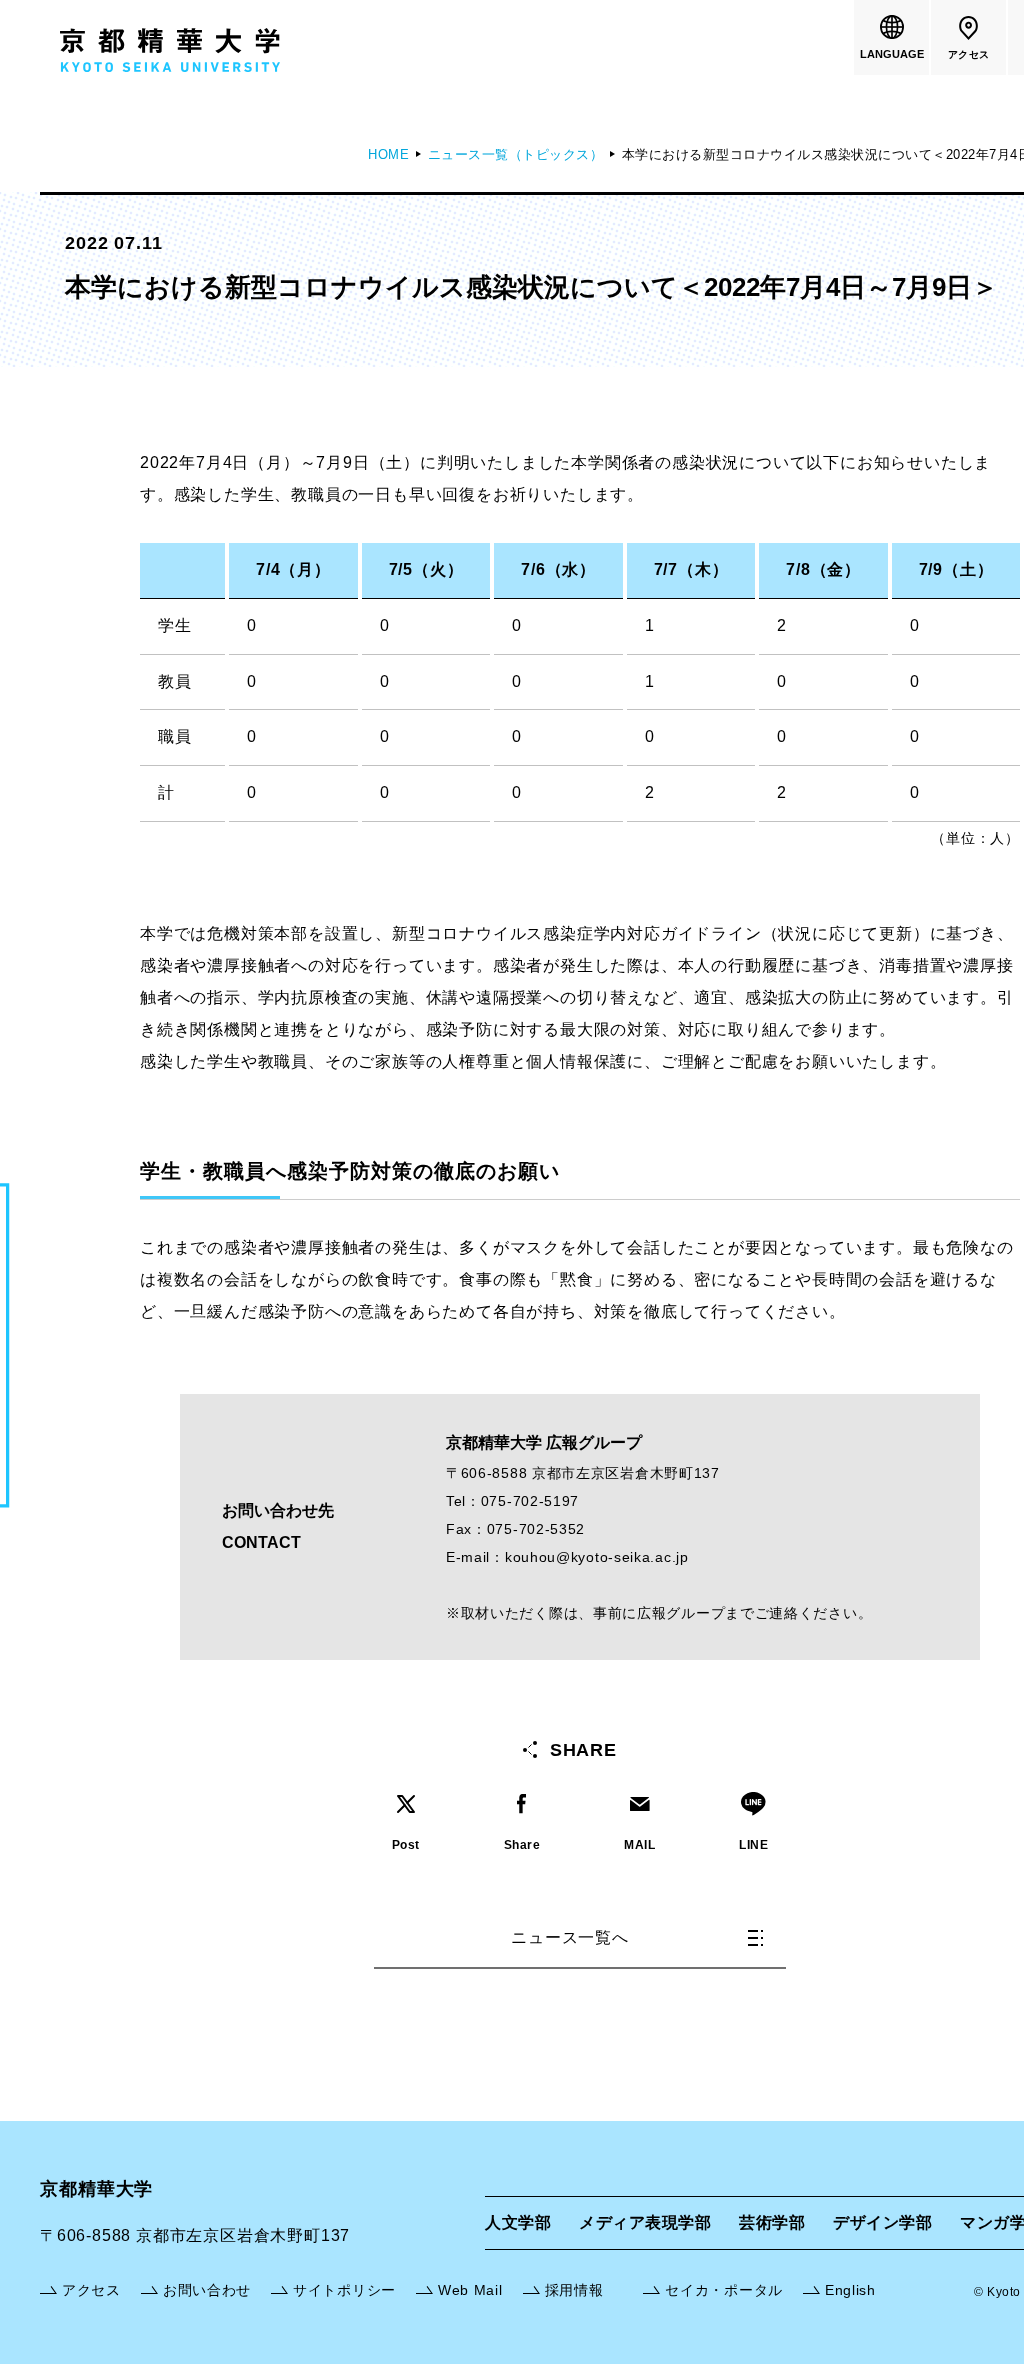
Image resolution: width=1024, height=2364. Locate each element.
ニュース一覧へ (570, 1937)
